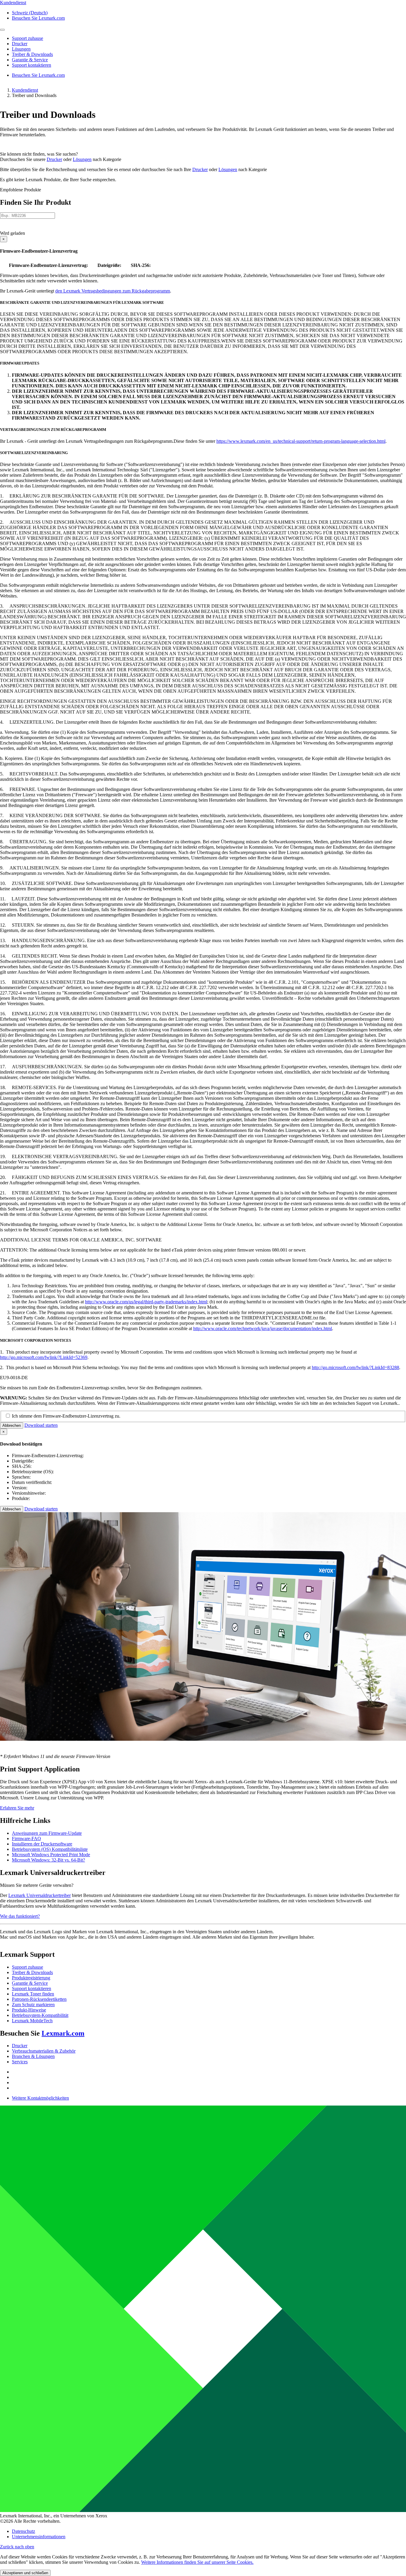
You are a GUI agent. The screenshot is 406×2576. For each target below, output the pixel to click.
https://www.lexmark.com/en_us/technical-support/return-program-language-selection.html (301, 441)
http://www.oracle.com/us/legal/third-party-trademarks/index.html (146, 1302)
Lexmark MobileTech (32, 2021)
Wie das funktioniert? (20, 1916)
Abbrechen (12, 1425)
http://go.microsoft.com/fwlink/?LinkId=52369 (44, 1357)
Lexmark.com (63, 2033)
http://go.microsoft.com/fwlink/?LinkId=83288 (355, 1367)
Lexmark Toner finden (33, 1994)
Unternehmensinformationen (39, 2537)
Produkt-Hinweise (29, 2010)
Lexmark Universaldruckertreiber (40, 1895)
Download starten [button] (41, 1425)
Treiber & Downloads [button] (32, 54)
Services (20, 2062)
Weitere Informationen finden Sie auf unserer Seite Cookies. (197, 2562)
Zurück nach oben (17, 2547)
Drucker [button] (20, 44)
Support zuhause (27, 1967)
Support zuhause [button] (27, 38)
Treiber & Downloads (32, 1972)
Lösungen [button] (21, 49)
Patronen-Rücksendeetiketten (39, 1999)
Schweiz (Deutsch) (30, 13)
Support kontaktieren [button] (32, 65)
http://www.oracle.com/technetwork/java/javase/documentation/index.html (263, 1328)
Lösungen (82, 159)
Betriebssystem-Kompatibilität (40, 2015)
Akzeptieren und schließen (25, 2573)
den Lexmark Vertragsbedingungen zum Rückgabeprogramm (113, 291)
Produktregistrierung (31, 1978)
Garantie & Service (30, 1983)
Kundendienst (25, 90)
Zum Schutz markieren (33, 2005)
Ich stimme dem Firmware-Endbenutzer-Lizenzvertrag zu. (66, 1416)
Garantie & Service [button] (30, 60)
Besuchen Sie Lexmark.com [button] (38, 18)
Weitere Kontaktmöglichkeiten (40, 2098)
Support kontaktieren (32, 1988)
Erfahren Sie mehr (17, 1808)
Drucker (54, 159)
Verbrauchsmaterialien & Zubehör (44, 2051)
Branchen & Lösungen (33, 2056)
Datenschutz (23, 2531)
